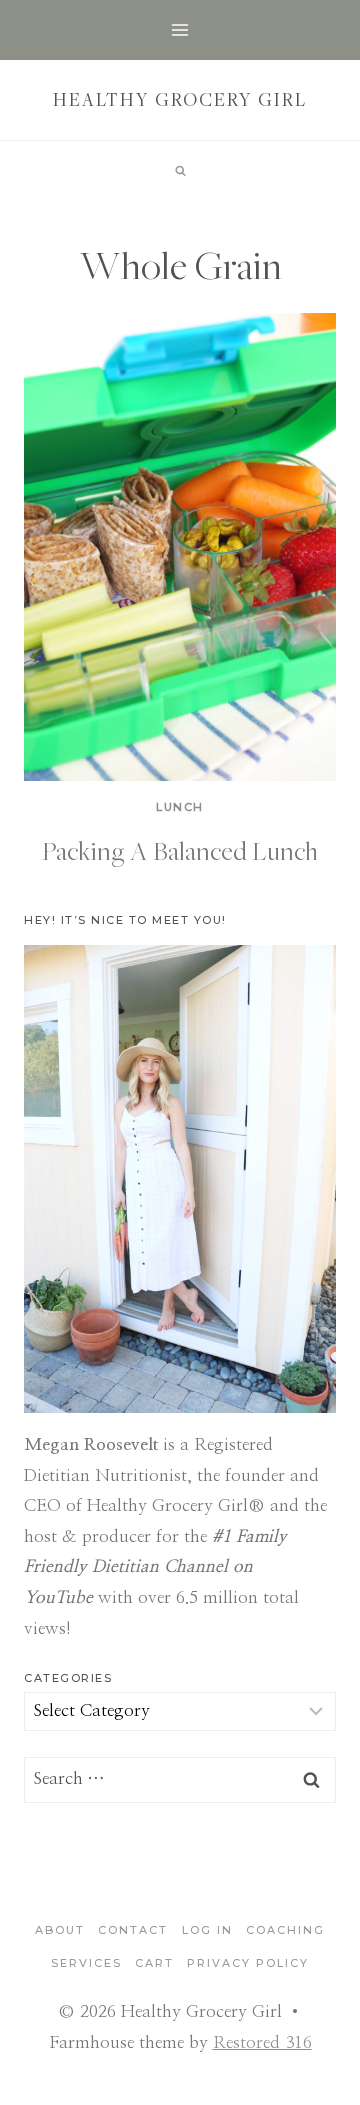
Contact (133, 1930)
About (60, 1930)
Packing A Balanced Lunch (180, 850)
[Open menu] (180, 29)
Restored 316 (262, 2042)
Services (86, 1963)
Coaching (285, 1930)
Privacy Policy (248, 1963)
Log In (207, 1930)
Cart (154, 1963)
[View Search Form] (180, 171)
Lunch (180, 807)
